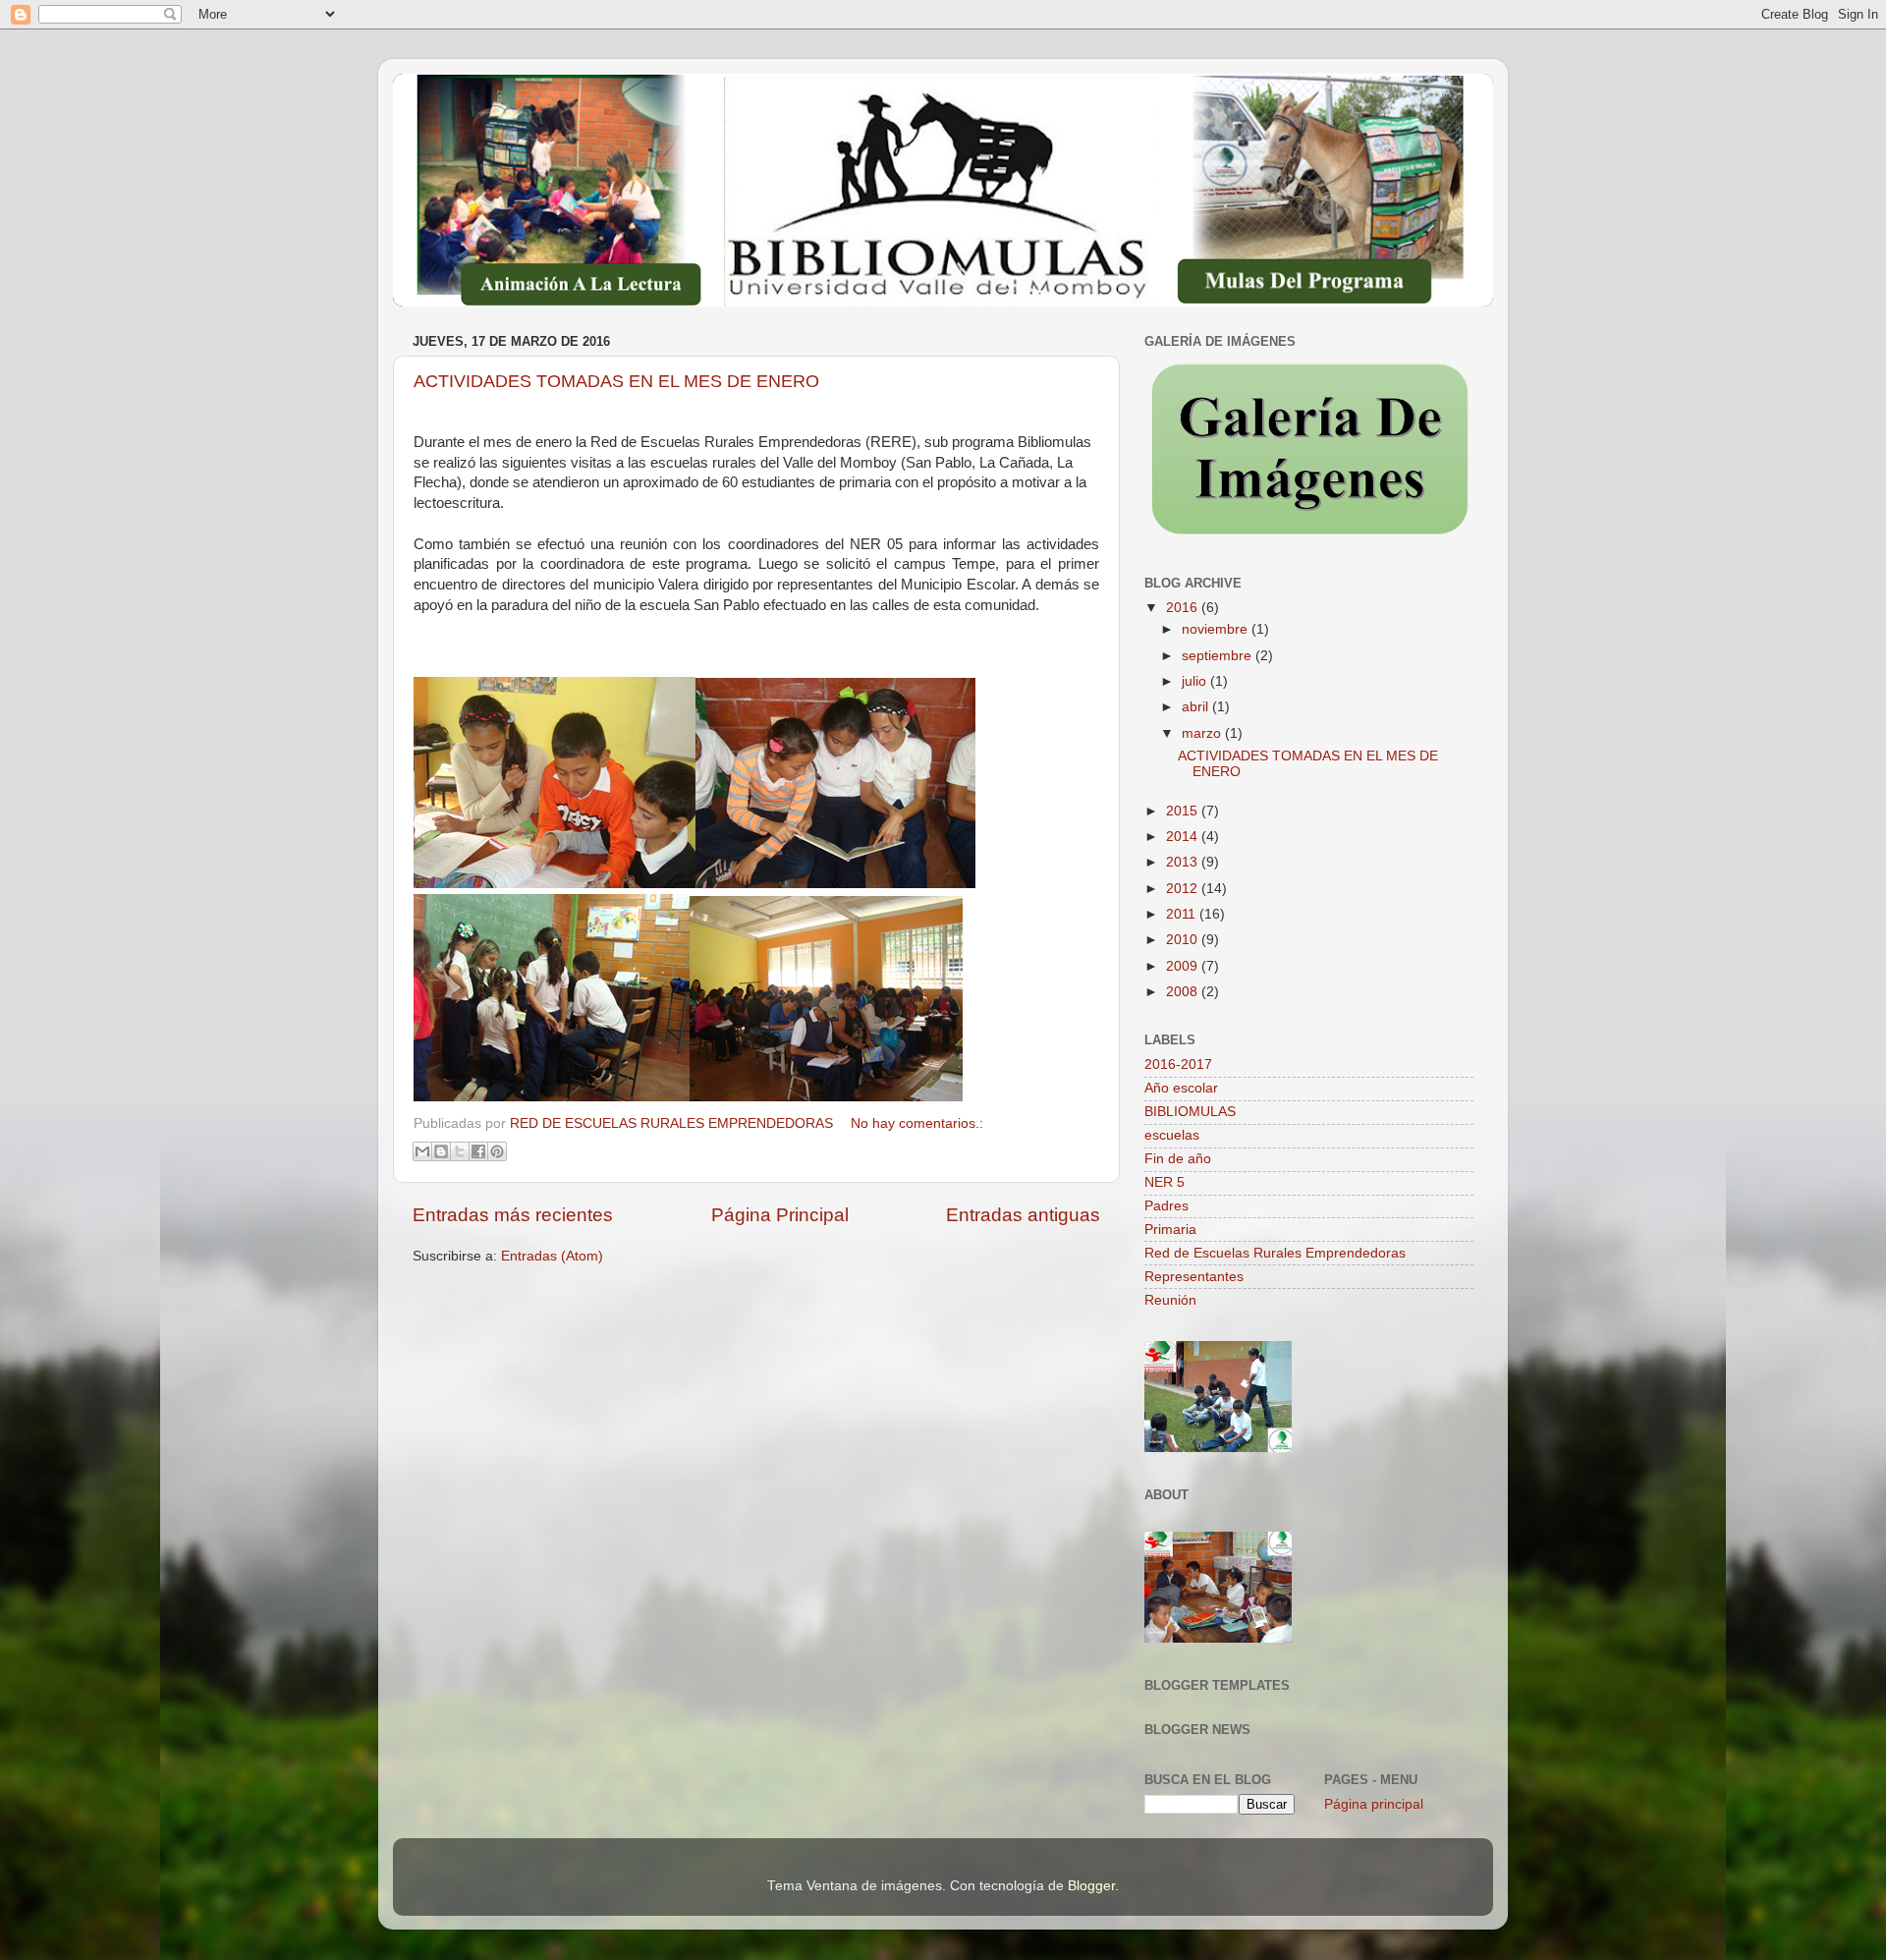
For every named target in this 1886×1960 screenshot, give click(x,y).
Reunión (1170, 1300)
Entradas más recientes (513, 1215)
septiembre (1219, 656)
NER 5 (1165, 1182)
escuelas (1172, 1135)
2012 (1184, 889)
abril (1197, 707)
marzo (1203, 733)
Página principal (1374, 1804)
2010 (1184, 940)
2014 (1184, 837)
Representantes (1194, 1277)
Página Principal (780, 1215)
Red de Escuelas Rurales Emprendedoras (1275, 1253)
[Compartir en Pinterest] (497, 1151)
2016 (1184, 608)
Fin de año (1178, 1159)
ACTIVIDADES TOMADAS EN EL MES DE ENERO (616, 381)
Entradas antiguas (1023, 1215)
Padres (1166, 1206)
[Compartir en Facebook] (478, 1151)
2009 (1184, 966)
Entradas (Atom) (552, 1256)
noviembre (1217, 629)
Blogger (1091, 1886)
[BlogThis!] (441, 1151)
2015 (1184, 811)
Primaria (1170, 1230)
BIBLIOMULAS (1190, 1112)
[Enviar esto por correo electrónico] (422, 1151)
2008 (1184, 992)
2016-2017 (1178, 1064)
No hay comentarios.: (917, 1123)
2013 (1184, 862)
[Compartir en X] (460, 1151)
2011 (1183, 914)
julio (1196, 681)
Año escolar (1181, 1088)
